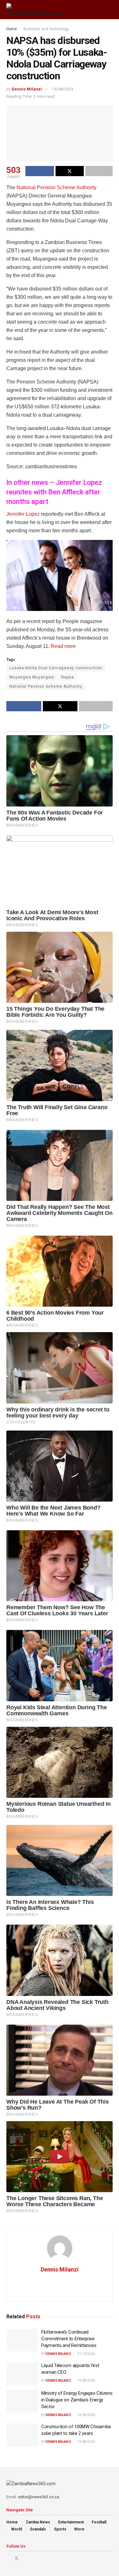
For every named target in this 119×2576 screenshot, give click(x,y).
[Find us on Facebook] (8, 2558)
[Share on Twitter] (70, 171)
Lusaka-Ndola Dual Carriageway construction (56, 668)
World (17, 2529)
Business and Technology (46, 29)
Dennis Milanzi (27, 89)
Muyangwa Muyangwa (32, 677)
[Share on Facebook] (40, 171)
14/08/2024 (63, 89)
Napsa (68, 677)
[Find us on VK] (33, 2558)
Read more (63, 646)
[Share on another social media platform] (99, 171)
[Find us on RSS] (41, 2558)
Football (99, 2522)
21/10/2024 (86, 2354)
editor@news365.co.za (39, 2497)
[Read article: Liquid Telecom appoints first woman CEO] (22, 2374)
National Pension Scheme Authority (56, 187)
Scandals (38, 2529)
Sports (60, 2529)
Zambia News (38, 2522)
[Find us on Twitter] (17, 2558)
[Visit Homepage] (35, 10)
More (79, 2529)
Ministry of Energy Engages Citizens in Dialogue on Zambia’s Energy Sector (77, 2400)
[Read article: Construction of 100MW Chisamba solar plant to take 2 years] (22, 2435)
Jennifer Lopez (23, 514)
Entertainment (71, 2522)
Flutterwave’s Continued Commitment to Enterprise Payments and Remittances (69, 2339)
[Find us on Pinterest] (25, 2558)
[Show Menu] (98, 10)
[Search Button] (110, 10)
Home (12, 29)
